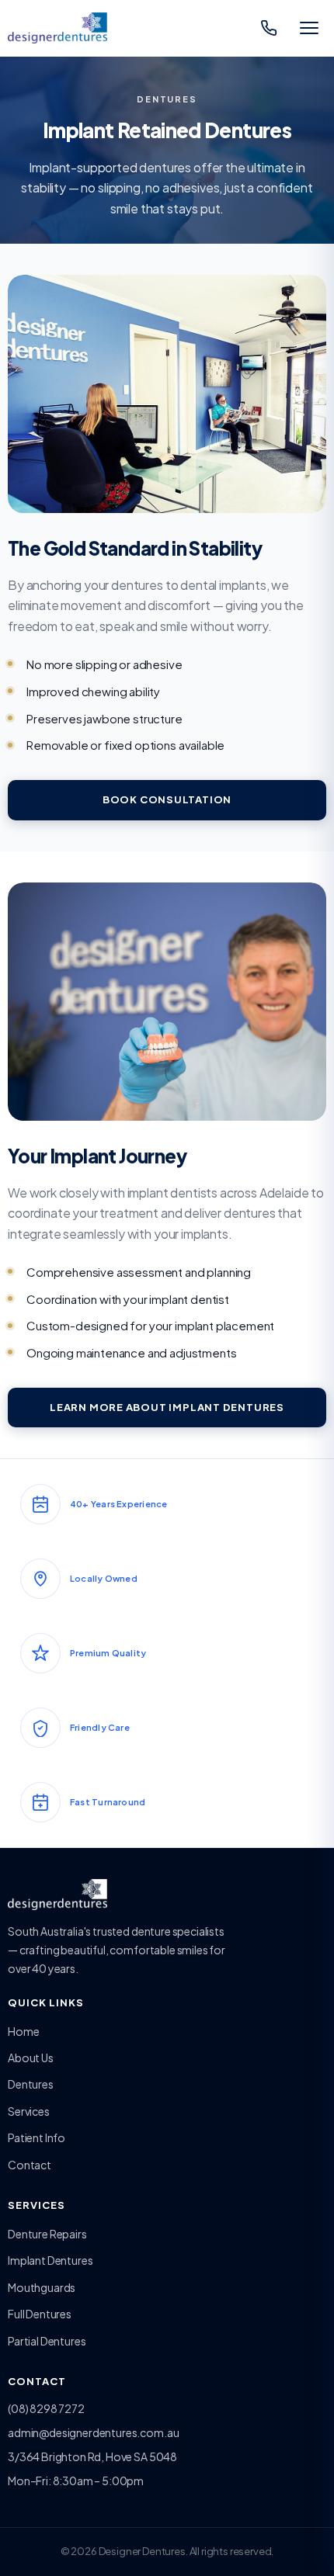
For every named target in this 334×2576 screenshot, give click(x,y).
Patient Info (37, 2137)
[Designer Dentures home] (57, 28)
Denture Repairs (47, 2234)
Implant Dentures (50, 2260)
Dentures (31, 2084)
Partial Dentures (47, 2341)
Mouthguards (42, 2287)
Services (29, 2111)
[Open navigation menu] (309, 28)
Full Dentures (40, 2314)
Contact (30, 2165)
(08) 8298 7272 (46, 2408)
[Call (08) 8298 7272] (269, 28)
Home (23, 2031)
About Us (31, 2058)
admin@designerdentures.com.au (93, 2432)
